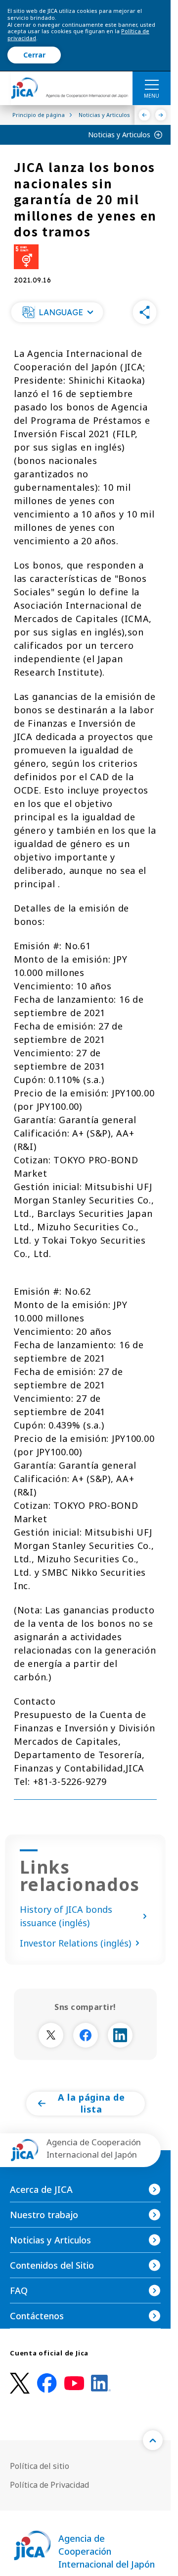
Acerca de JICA (41, 2189)
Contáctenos (37, 2316)
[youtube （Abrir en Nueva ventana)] (74, 2383)
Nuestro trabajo (44, 2215)
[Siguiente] (161, 115)
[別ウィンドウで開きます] (51, 2035)
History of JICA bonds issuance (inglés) (66, 1916)
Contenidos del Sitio (52, 2265)
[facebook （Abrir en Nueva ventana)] (47, 2383)
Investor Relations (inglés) (75, 1943)
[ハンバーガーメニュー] (152, 84)
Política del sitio (40, 2466)
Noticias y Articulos (119, 135)
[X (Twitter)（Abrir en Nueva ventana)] (20, 2383)
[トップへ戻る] (153, 2440)
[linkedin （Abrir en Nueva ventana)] (101, 2383)
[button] (57, 312)
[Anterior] (145, 115)
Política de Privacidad (49, 2485)
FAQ (19, 2290)
